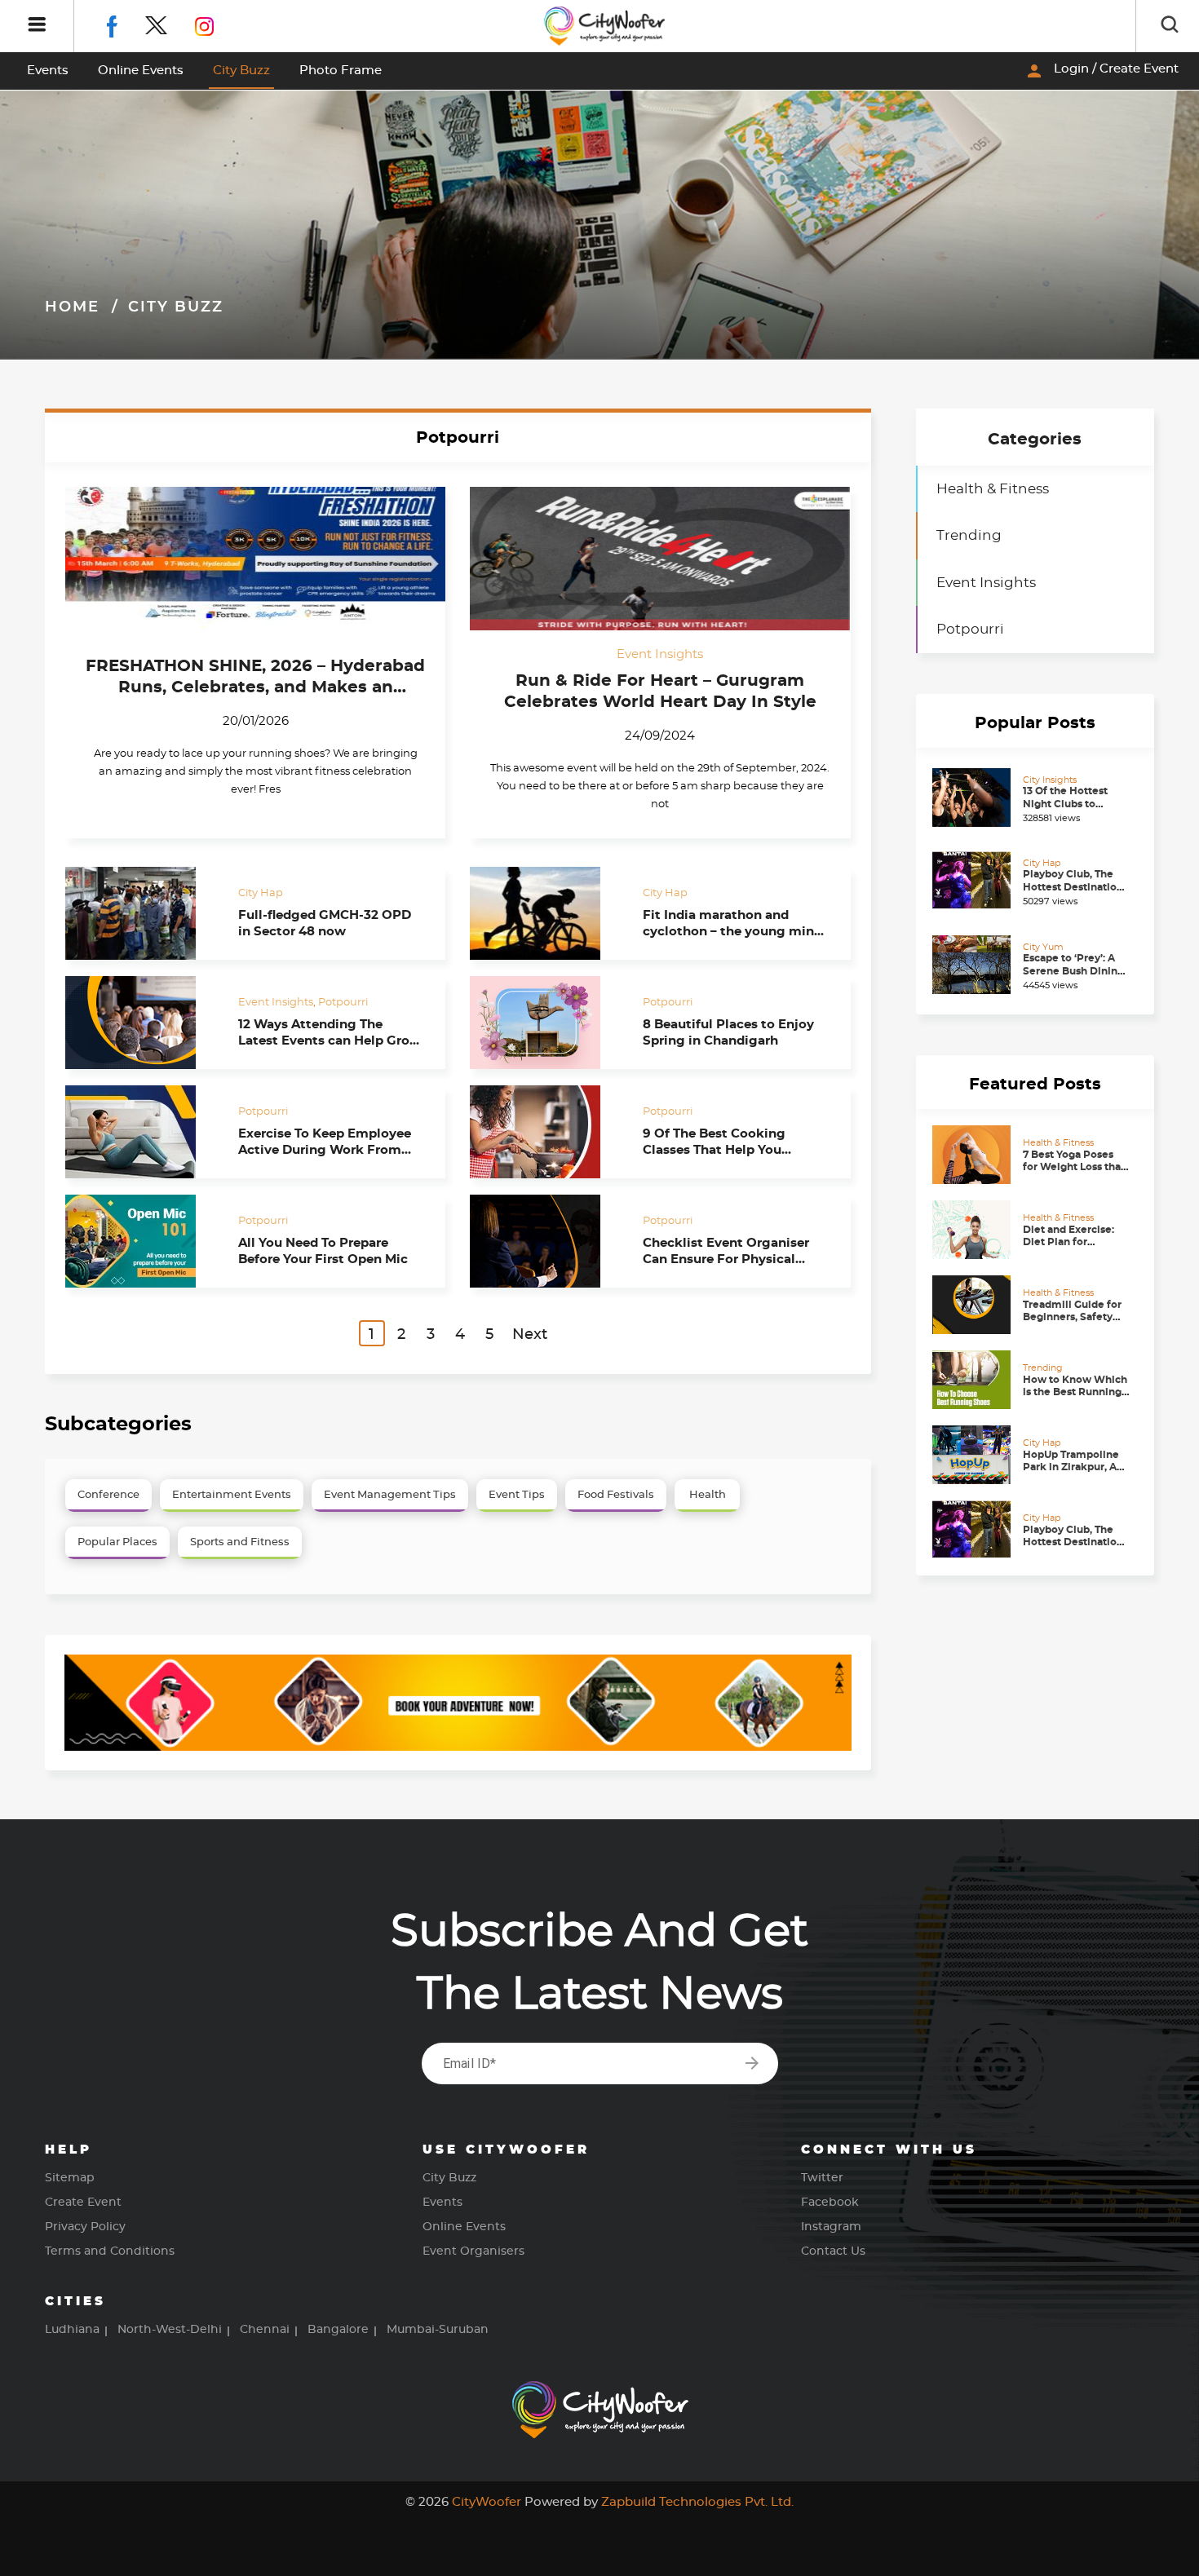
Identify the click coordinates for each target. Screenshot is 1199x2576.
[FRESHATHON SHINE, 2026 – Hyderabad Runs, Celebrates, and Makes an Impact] (255, 559)
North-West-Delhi (170, 2330)
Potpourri (343, 1002)
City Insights (1050, 780)
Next (530, 1335)
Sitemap (70, 2178)
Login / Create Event (1102, 71)
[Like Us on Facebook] (124, 24)
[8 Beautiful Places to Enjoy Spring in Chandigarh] (546, 1023)
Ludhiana (72, 2330)
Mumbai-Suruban (438, 2330)
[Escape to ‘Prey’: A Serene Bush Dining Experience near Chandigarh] (973, 965)
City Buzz (241, 71)
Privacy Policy (85, 2227)
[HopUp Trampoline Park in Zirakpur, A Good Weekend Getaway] (973, 1455)
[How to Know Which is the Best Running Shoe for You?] (973, 1380)
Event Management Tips (390, 1495)
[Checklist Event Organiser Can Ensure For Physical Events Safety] (546, 1241)
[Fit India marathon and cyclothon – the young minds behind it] (546, 913)
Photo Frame (341, 71)
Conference (108, 1495)
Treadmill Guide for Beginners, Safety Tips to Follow (1072, 1317)
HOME (72, 307)
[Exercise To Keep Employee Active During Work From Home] (142, 1132)
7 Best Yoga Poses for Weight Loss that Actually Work (1074, 1166)
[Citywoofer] (605, 26)
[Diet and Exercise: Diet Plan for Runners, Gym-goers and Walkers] (973, 1230)
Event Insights (660, 654)
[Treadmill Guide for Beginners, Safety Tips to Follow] (973, 1305)
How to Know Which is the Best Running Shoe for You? (1075, 1392)
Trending (969, 535)
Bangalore (338, 2330)
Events (48, 71)
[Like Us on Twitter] (170, 24)
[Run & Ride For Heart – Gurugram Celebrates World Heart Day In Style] (660, 559)
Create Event (83, 2203)
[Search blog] (1170, 26)
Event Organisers (473, 2251)
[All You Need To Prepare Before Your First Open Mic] (142, 1241)
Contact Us (833, 2251)
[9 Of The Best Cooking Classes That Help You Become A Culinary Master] (546, 1132)
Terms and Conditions (110, 2251)
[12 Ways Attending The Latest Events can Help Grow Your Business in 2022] (142, 1023)
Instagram (831, 2227)
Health (708, 1495)
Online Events (141, 71)
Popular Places (117, 1542)
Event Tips (517, 1495)
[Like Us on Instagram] (217, 24)
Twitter (822, 2178)
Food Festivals (616, 1495)
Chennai (265, 2330)
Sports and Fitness (240, 1542)
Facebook (830, 2203)
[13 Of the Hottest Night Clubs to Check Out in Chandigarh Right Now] (973, 798)
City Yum (1043, 947)
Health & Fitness (993, 489)
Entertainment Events (232, 1495)
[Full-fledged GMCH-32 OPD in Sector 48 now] (142, 913)
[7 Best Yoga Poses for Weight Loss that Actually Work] (973, 1155)
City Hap (261, 893)
